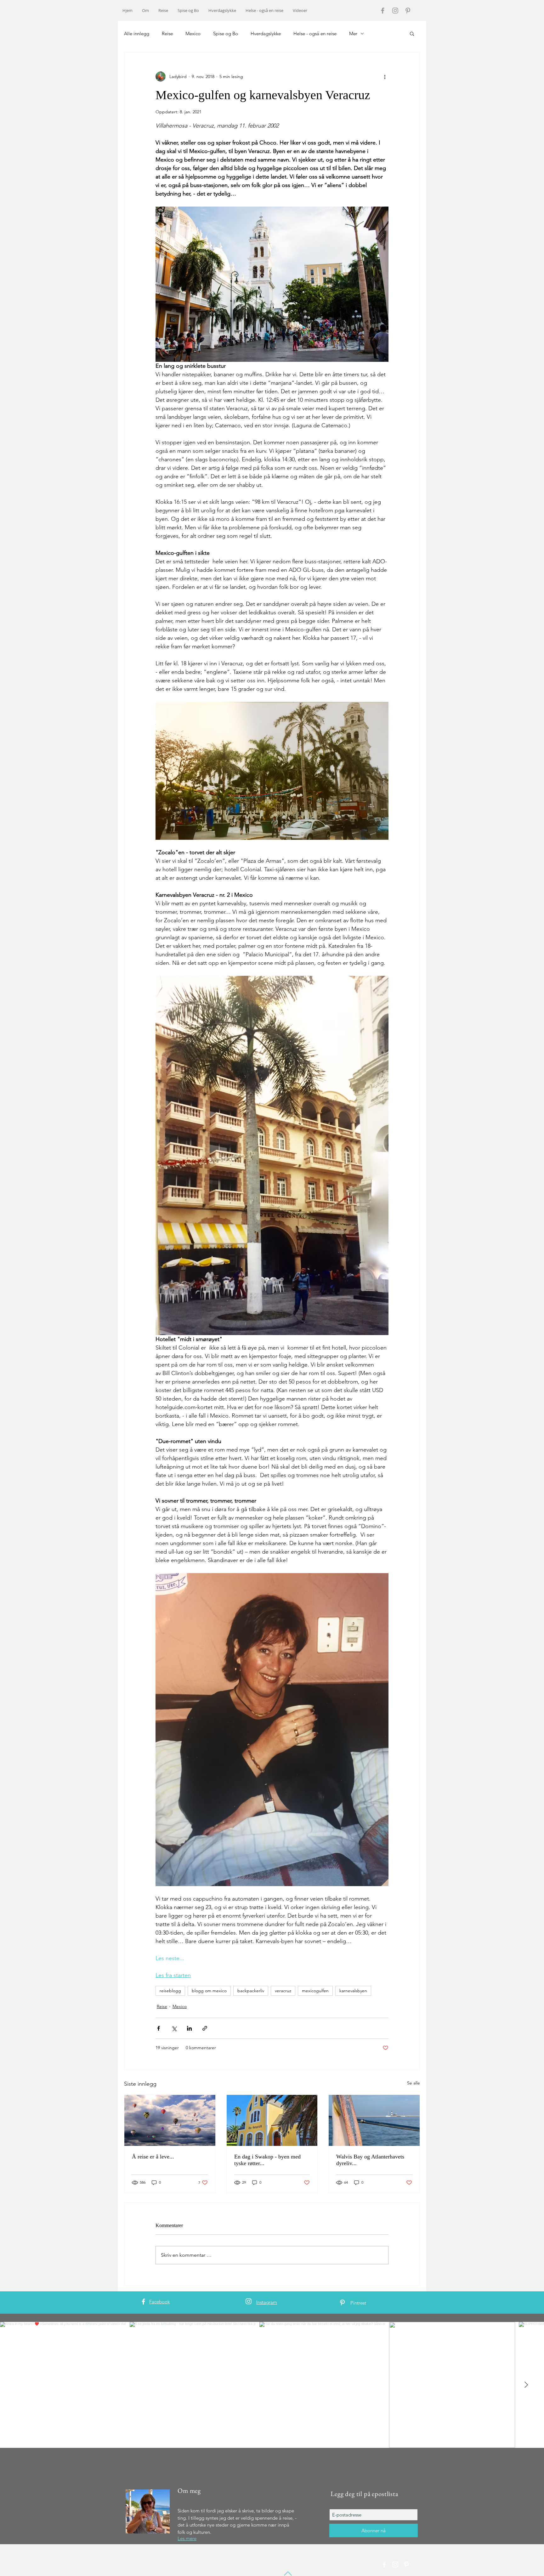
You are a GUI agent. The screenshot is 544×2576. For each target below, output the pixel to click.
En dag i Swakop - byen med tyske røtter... (267, 2160)
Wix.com (213, 2565)
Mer (353, 34)
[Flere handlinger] (385, 77)
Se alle (414, 2083)
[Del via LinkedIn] (189, 2028)
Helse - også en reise (315, 34)
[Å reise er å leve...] (170, 2120)
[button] (412, 33)
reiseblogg (170, 1991)
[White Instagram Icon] (249, 2301)
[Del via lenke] (205, 2028)
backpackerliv (251, 1991)
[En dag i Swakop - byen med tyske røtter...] (272, 2120)
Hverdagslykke (266, 34)
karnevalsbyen (353, 1991)
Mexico (193, 34)
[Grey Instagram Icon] (395, 11)
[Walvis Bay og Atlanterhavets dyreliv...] (374, 2120)
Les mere (187, 2538)
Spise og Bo (226, 34)
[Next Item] (526, 2385)
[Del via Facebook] (159, 2028)
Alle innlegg (137, 34)
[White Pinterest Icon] (342, 2303)
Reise (167, 34)
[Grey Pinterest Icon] (408, 11)
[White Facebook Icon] (143, 2302)
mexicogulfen (315, 1991)
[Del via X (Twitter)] (174, 2028)
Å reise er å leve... (153, 2157)
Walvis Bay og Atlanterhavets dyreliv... (370, 2160)
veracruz (283, 1991)
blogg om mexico (209, 1991)
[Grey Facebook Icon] (383, 11)
